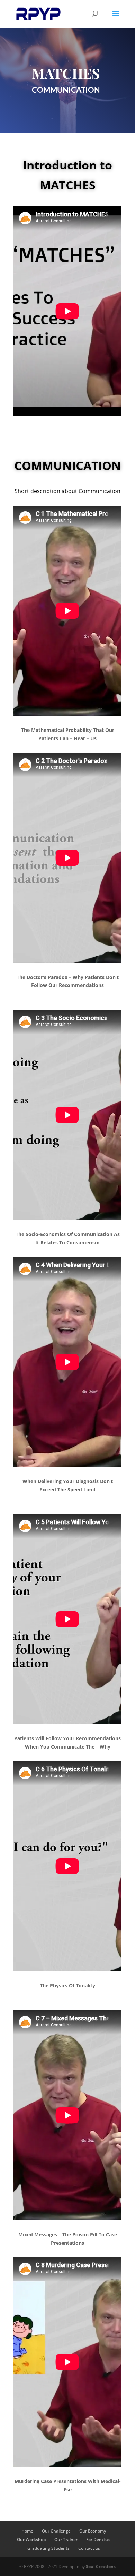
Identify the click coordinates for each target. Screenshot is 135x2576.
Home (27, 2531)
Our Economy (93, 2531)
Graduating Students (48, 2548)
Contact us (89, 2548)
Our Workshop (31, 2540)
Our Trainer (66, 2540)
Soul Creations (101, 2567)
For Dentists (98, 2540)
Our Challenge (56, 2531)
